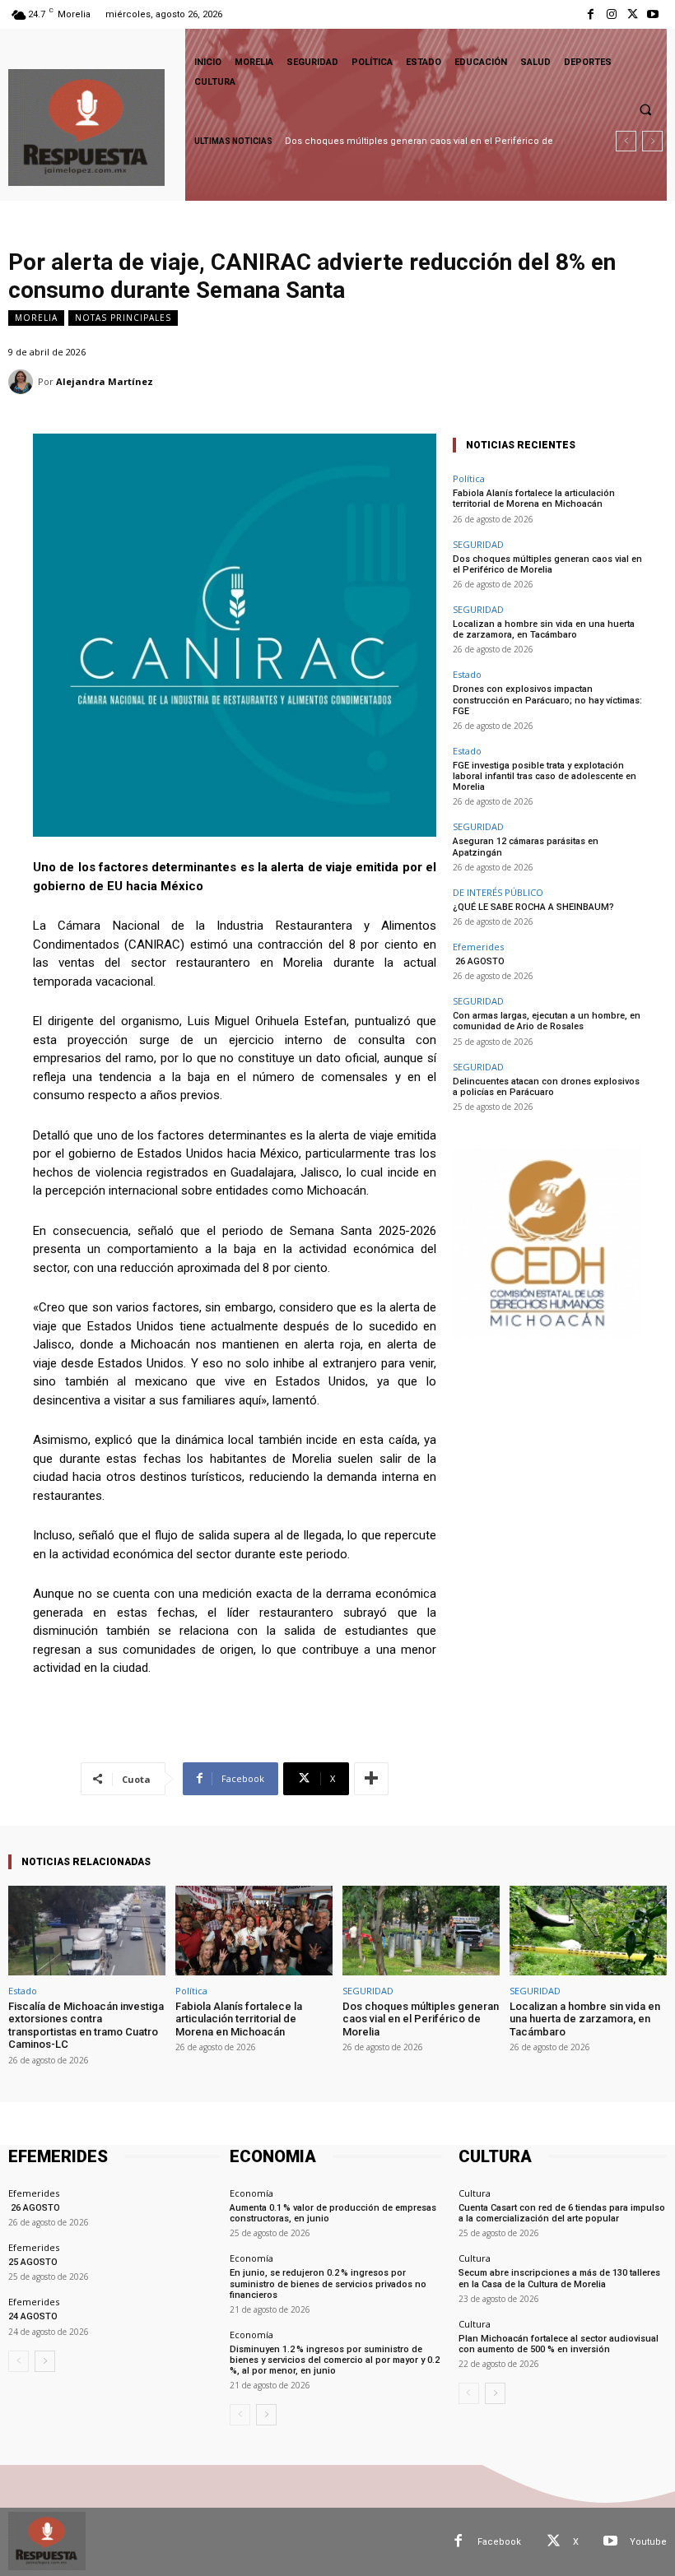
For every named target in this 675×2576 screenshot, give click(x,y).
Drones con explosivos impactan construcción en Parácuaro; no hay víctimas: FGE (547, 700)
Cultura (475, 2193)
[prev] (626, 141)
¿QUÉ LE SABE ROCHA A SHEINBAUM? (533, 907)
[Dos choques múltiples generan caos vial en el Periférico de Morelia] (421, 1931)
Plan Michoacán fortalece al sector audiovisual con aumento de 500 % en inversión (559, 2344)
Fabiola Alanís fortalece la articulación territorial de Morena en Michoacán (534, 499)
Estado (467, 674)
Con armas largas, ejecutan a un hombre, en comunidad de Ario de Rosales (547, 1021)
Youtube (648, 2542)
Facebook (499, 2542)
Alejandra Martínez (105, 381)
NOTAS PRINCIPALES (123, 318)
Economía (251, 2193)
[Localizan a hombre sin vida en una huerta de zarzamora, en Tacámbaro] (588, 1931)
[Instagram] (611, 14)
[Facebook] (591, 14)
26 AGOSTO (479, 961)
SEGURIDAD (478, 544)
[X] (633, 14)
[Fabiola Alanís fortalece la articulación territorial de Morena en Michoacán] (254, 1931)
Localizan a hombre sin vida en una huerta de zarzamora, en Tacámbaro (544, 629)
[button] (645, 109)
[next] (652, 141)
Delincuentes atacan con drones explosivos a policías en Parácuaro (546, 1087)
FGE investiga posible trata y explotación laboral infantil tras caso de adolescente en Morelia (545, 776)
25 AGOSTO (33, 2262)
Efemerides (478, 947)
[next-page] (45, 2361)
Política (469, 478)
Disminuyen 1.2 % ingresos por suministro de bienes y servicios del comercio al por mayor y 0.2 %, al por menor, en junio (335, 2360)
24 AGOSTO (33, 2316)
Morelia (36, 318)
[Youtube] (653, 14)
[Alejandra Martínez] (23, 382)
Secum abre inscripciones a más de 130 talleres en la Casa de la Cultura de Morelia (559, 2278)
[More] (371, 1779)
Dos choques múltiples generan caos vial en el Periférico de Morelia (547, 564)
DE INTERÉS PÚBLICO (498, 892)
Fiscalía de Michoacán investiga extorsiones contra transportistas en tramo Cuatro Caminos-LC (86, 2026)
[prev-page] (19, 2361)
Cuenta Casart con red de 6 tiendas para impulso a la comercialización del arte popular (562, 2213)
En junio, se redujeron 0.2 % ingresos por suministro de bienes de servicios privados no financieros (328, 2284)
